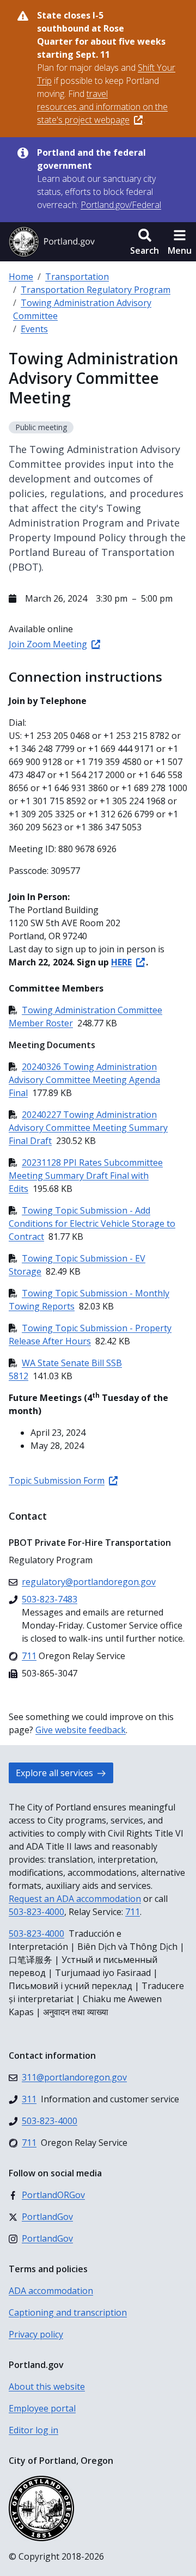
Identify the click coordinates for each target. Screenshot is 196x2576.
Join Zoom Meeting (48, 644)
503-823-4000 (36, 1912)
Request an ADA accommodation (75, 1899)
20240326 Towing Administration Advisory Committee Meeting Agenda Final (84, 1080)
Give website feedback (81, 1730)
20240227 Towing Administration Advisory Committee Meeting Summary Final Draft (88, 1128)
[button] (145, 242)
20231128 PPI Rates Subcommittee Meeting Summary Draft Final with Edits (86, 1176)
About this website (47, 2387)
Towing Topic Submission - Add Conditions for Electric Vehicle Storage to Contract (92, 1223)
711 (133, 1912)
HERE (121, 962)
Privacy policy (36, 2334)
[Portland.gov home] (52, 242)
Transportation (77, 277)
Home (21, 277)
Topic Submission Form (57, 1480)
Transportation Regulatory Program (96, 290)
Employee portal (42, 2408)
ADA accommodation (51, 2291)
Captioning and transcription (68, 2312)
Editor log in (33, 2430)
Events (34, 329)
